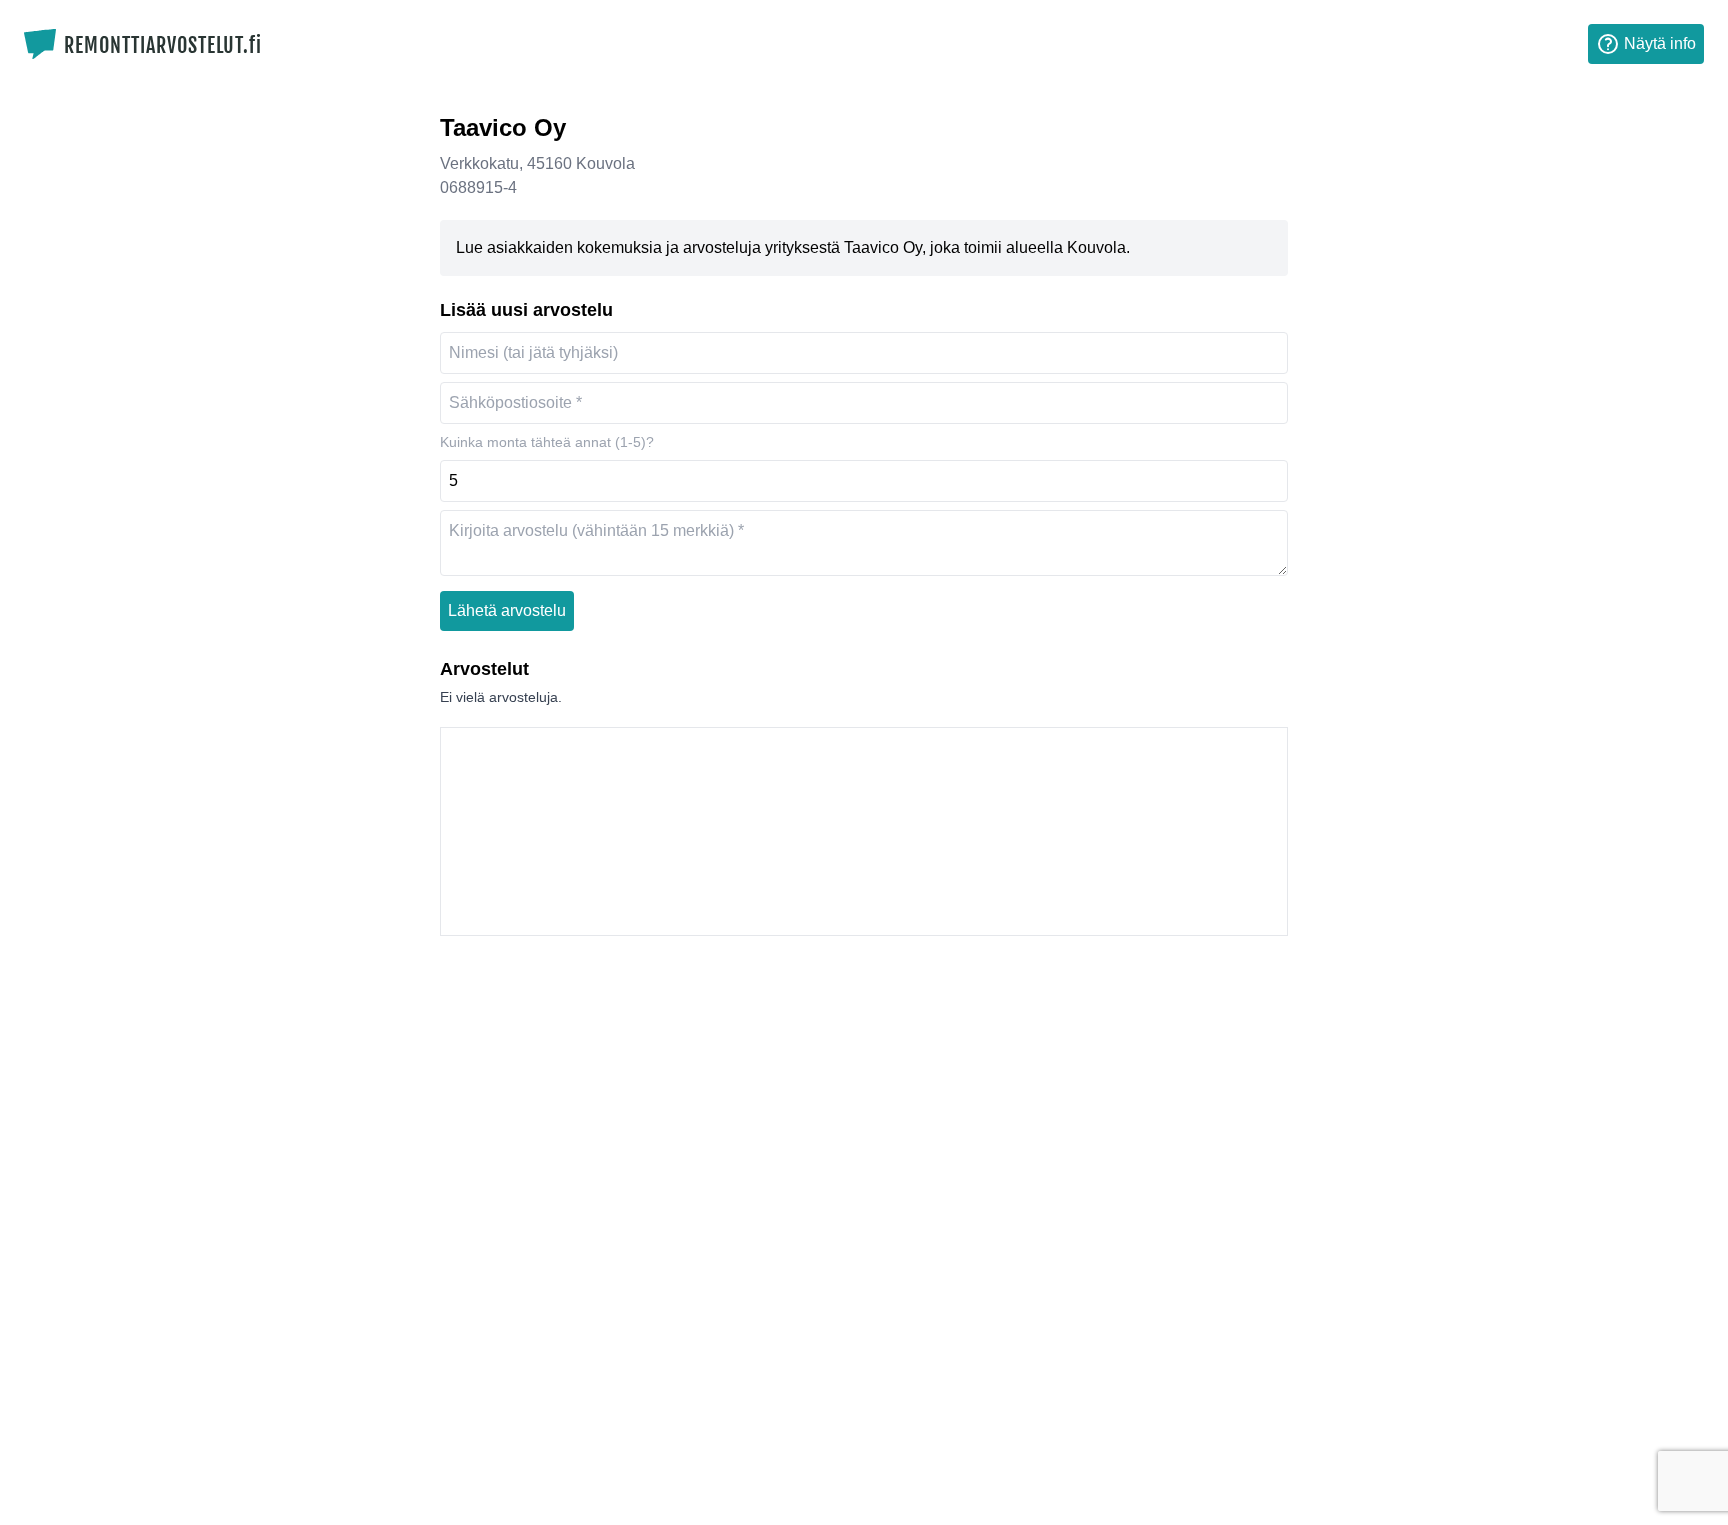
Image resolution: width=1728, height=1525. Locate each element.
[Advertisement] (864, 831)
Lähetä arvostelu (507, 610)
